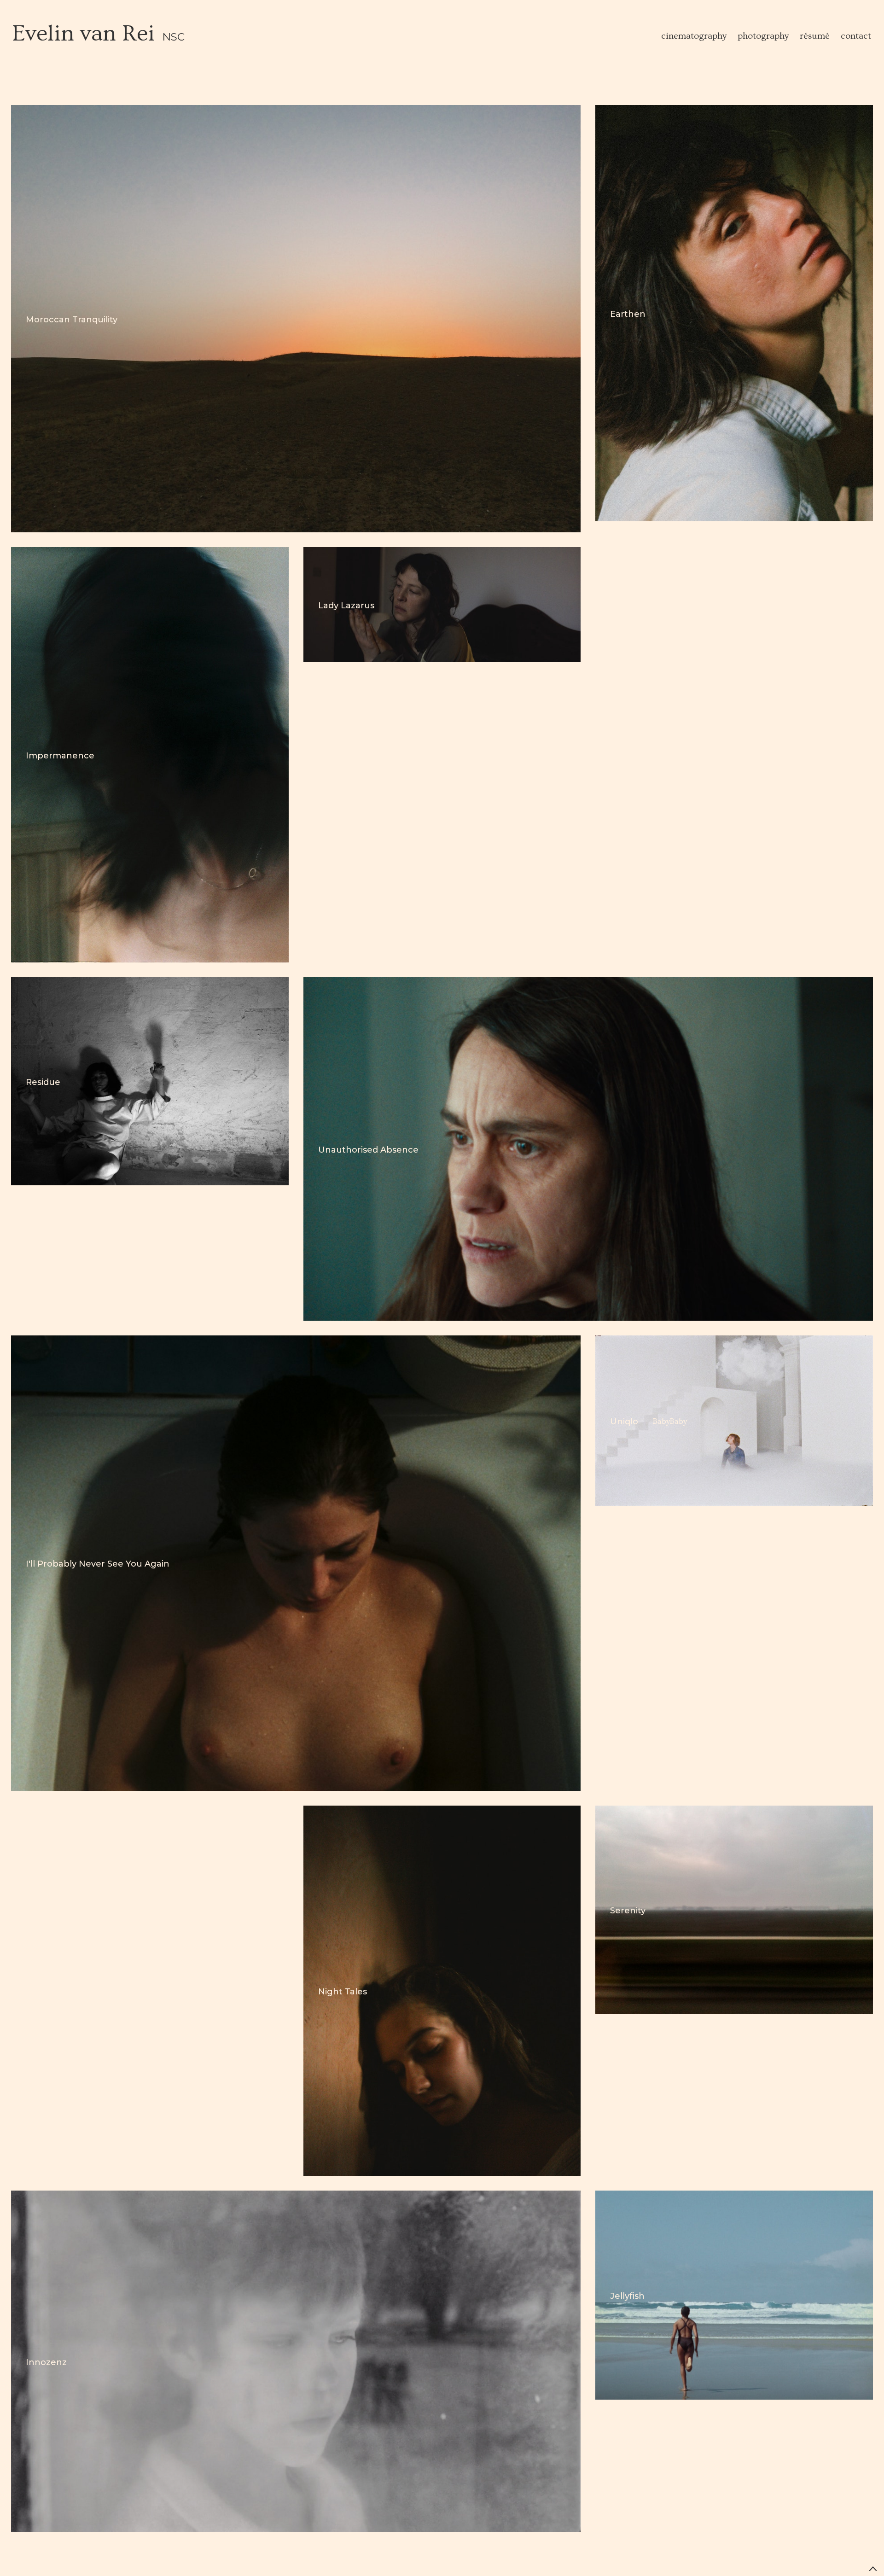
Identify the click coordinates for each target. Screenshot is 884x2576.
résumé (815, 36)
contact (856, 36)
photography (763, 36)
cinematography (694, 36)
